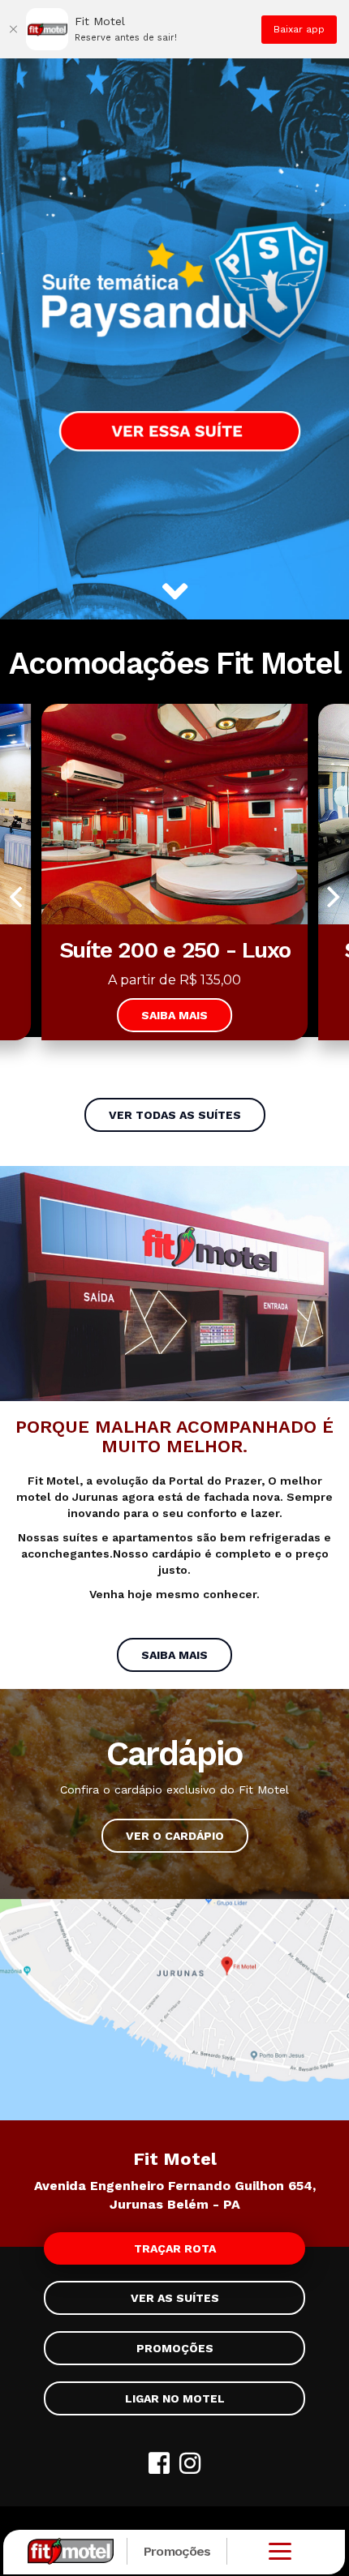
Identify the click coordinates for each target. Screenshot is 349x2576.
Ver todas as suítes (175, 1115)
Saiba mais (174, 1015)
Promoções (177, 2551)
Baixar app (299, 29)
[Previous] (18, 897)
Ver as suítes (175, 2298)
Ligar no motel (175, 2398)
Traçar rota (175, 2248)
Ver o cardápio (175, 1836)
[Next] (331, 897)
